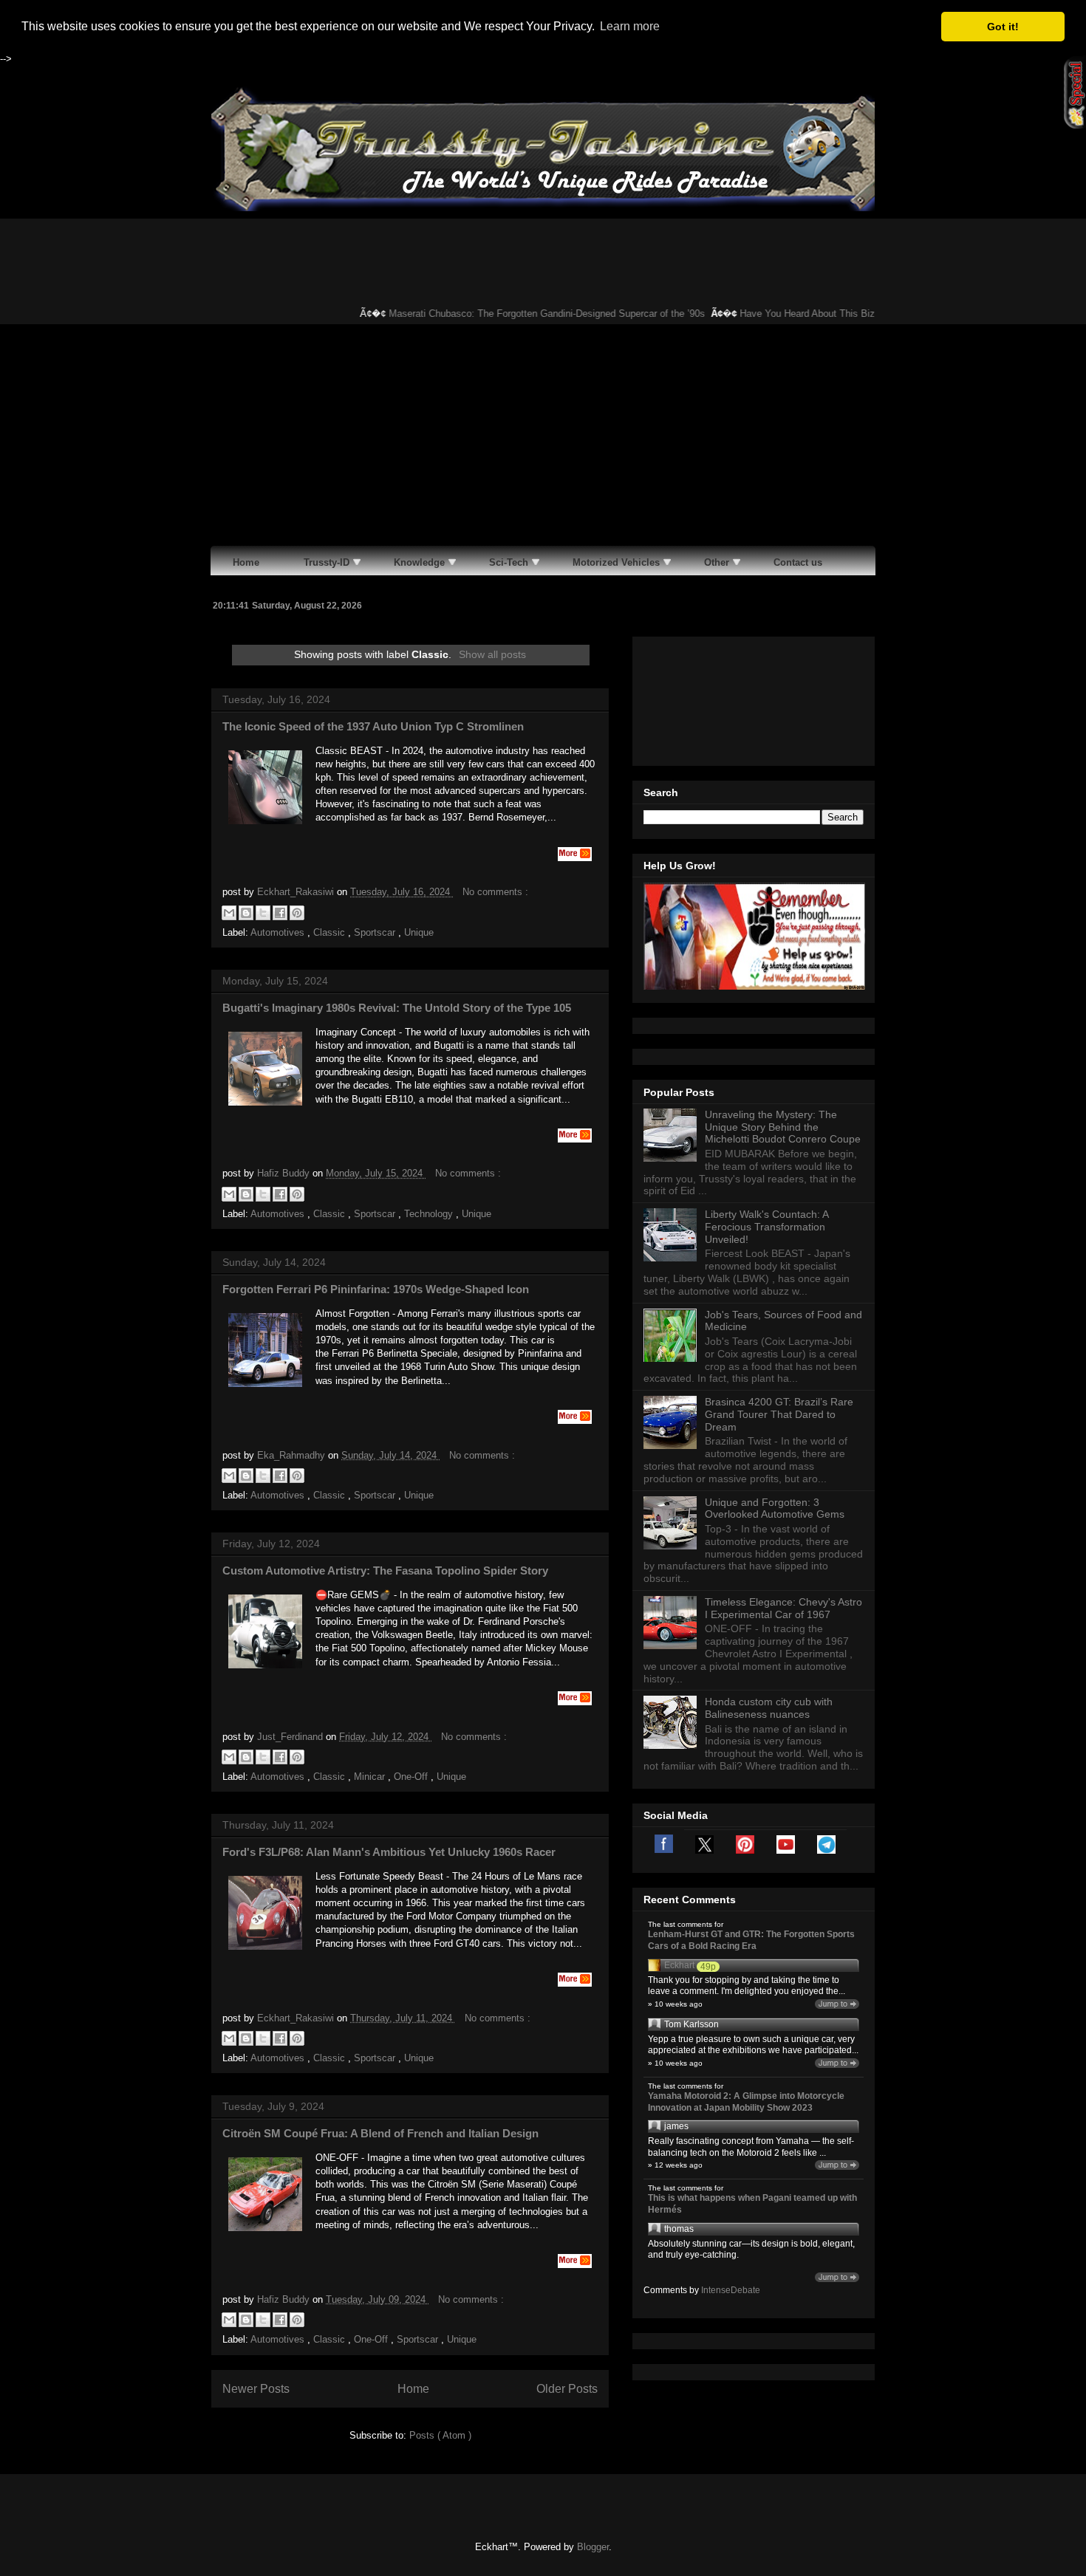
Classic (331, 932)
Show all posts (492, 654)
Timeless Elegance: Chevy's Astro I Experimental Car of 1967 (783, 1608)
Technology (430, 1214)
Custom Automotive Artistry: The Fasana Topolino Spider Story (385, 1570)
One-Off (412, 1777)
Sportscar (376, 932)
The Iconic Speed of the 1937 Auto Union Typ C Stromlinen (373, 726)
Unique (419, 932)
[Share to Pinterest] (297, 913)
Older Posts (567, 2389)
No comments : (495, 892)
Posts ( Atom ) (440, 2435)
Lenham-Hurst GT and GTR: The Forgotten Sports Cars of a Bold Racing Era (751, 1940)
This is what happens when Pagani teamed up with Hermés (752, 2204)
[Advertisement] (543, 435)
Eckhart (679, 1965)
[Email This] (229, 913)
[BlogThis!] (246, 913)
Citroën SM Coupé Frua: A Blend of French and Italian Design (380, 2133)
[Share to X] (263, 913)
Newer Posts (256, 2389)
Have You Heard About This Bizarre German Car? (820, 314)
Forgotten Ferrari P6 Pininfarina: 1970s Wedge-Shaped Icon (376, 1289)
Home (413, 2389)
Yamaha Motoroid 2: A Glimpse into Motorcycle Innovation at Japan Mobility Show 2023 (746, 2102)
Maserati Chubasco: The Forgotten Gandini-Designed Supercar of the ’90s (522, 314)
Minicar (371, 1777)
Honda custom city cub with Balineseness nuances (769, 1708)
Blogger (593, 2547)
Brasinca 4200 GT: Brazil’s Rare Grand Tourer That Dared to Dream (779, 1414)
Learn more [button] (630, 26)
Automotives (279, 932)
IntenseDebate (731, 2290)
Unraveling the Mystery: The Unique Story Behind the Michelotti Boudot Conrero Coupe (783, 1127)
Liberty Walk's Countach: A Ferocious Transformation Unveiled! (766, 1227)
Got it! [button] (1003, 27)
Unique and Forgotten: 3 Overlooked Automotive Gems (775, 1508)
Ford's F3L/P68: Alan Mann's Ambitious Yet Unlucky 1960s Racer (389, 1852)
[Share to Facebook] (280, 913)
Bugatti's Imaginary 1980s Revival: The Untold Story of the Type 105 (397, 1008)
